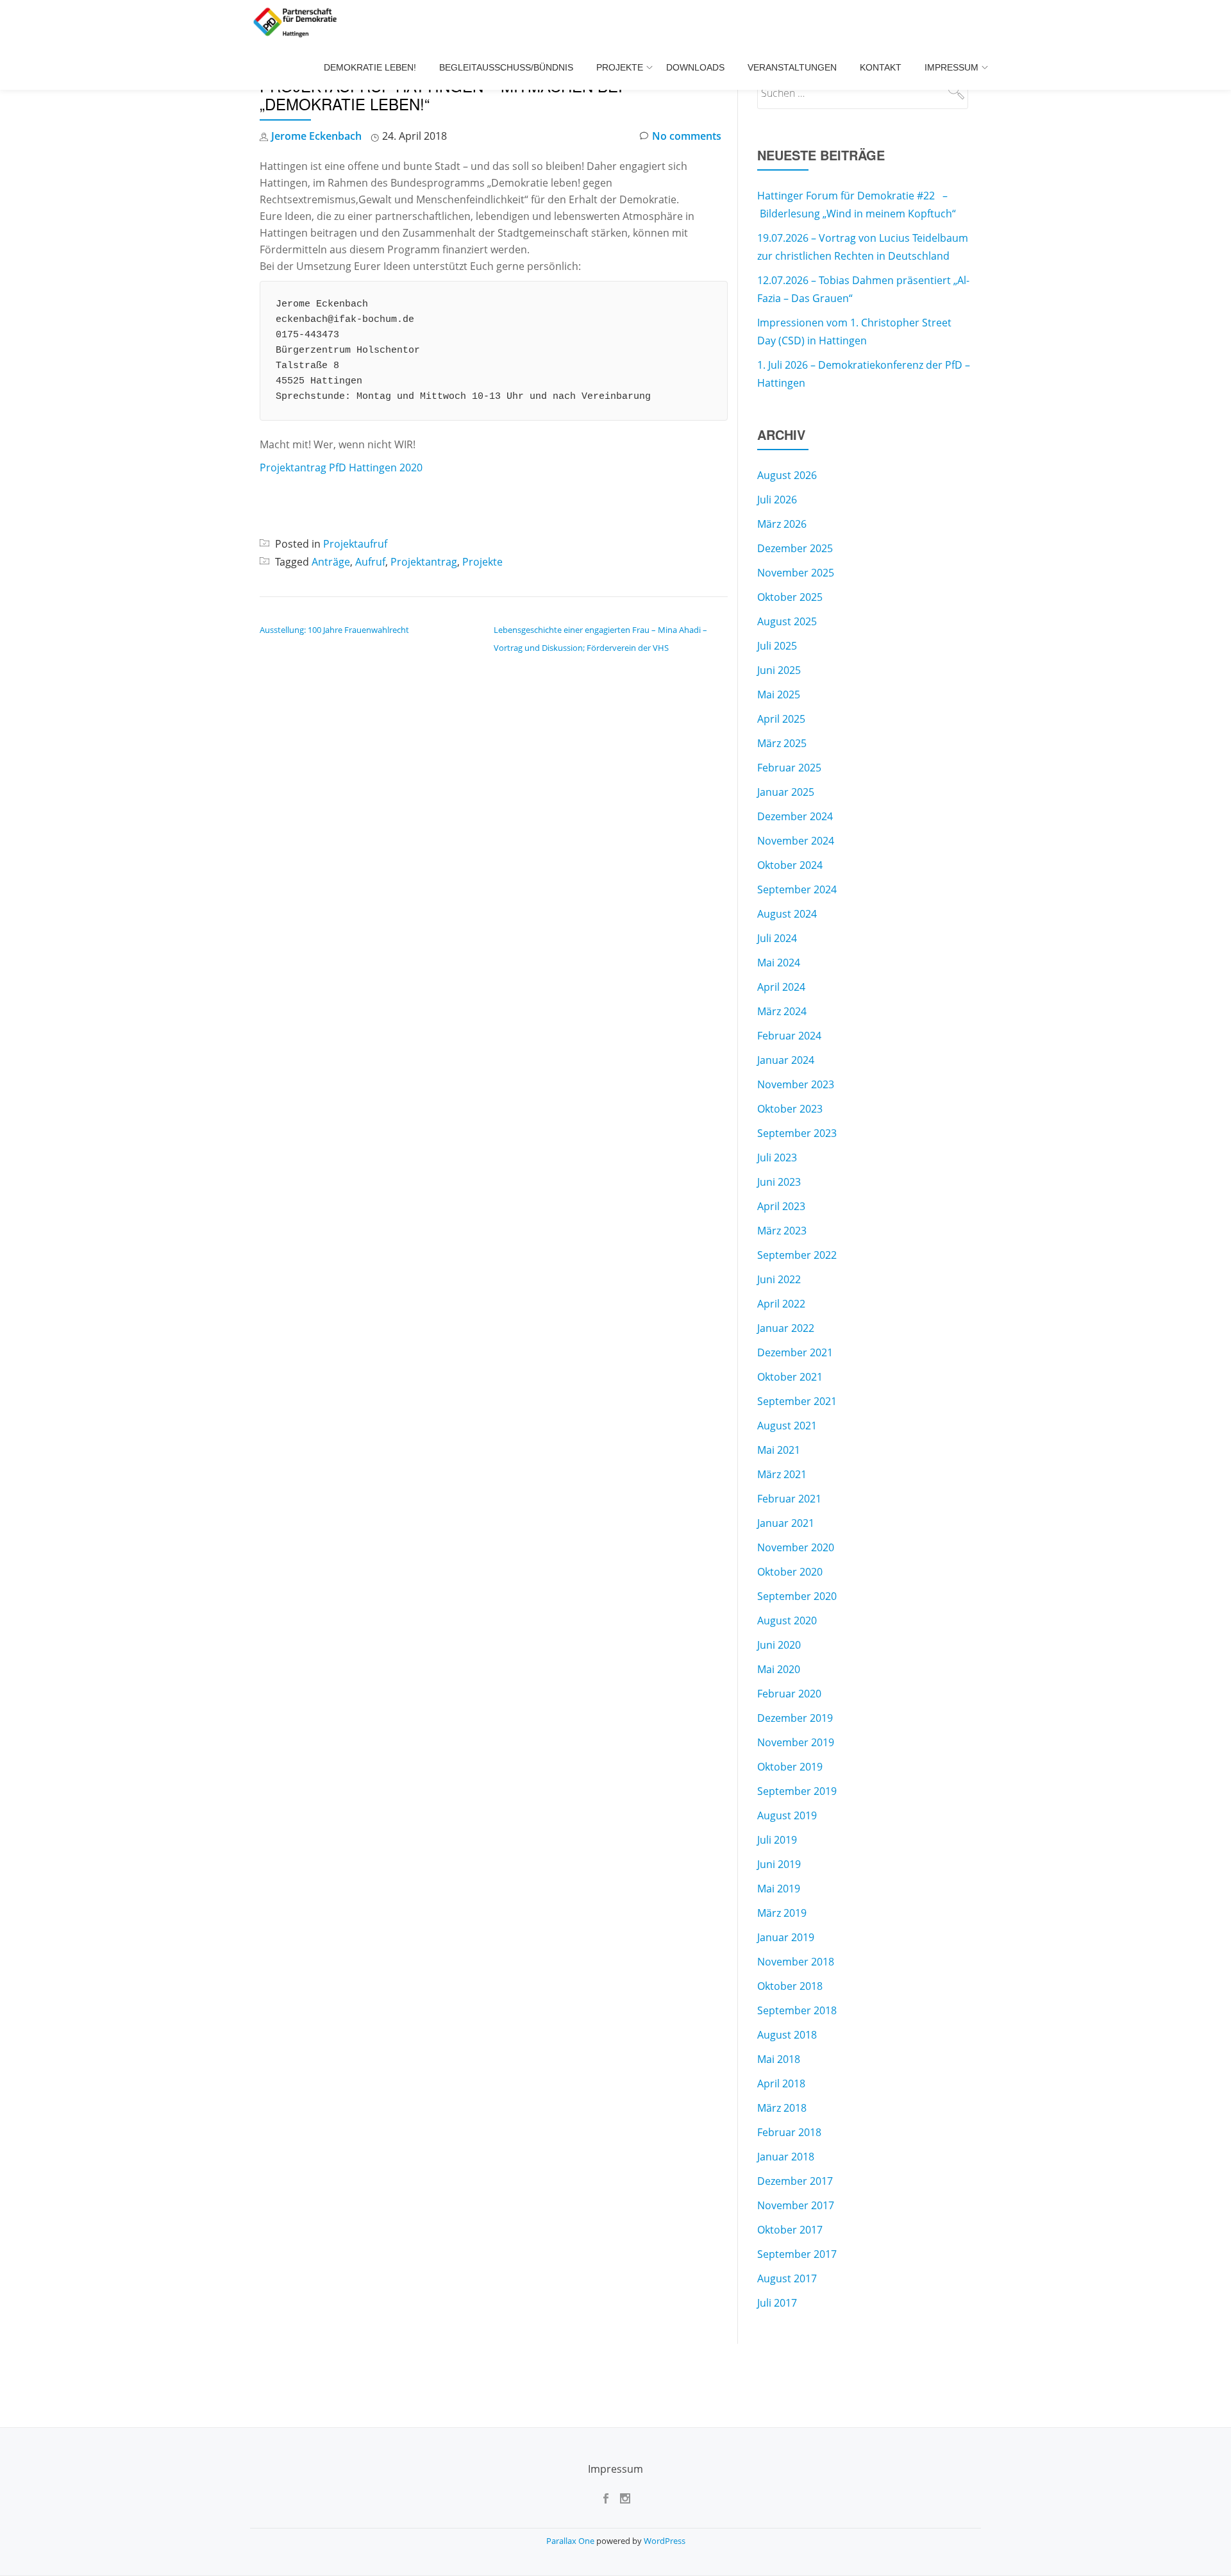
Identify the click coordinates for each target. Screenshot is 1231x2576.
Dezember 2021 (795, 1352)
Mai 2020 (779, 1669)
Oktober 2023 (790, 1109)
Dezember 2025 (795, 548)
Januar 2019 (786, 1937)
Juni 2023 (779, 1182)
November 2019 (796, 1742)
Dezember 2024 (795, 816)
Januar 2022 (786, 1328)
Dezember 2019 (795, 1718)
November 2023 (796, 1084)
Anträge (331, 562)
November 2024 (796, 841)
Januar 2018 (786, 2157)
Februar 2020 (789, 1694)
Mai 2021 (779, 1450)
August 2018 (787, 2035)
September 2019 (797, 1791)
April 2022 (781, 1304)
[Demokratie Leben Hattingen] (297, 22)
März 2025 (782, 743)
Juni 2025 (779, 670)
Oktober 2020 (790, 1572)
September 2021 (797, 1401)
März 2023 (782, 1231)
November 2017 (796, 2205)
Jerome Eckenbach (316, 136)
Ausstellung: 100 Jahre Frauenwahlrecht (334, 630)
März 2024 (782, 1011)
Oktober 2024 (790, 865)
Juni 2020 (779, 1645)
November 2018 (796, 1962)
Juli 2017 (777, 2303)
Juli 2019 (777, 1840)
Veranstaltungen (792, 67)
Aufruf (370, 562)
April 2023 (781, 1206)
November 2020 (796, 1547)
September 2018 (797, 2010)
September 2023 (797, 1133)
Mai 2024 (779, 963)
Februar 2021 (789, 1499)
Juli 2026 (777, 500)
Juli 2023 (777, 1158)
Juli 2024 (777, 938)
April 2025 (781, 719)
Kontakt (881, 67)
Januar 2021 (786, 1523)
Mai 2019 (779, 1889)
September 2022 (797, 1255)
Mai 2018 (779, 2059)
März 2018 (782, 2108)
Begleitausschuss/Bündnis (506, 67)
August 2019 (787, 1815)
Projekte (620, 67)
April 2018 (781, 2084)
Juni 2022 (779, 1279)
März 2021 (782, 1474)
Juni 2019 (779, 1864)
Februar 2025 (789, 768)
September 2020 (797, 1596)
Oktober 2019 (790, 1767)
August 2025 (787, 621)
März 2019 (782, 1913)
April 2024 (781, 987)
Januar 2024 (786, 1060)
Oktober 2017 (790, 2230)
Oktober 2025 (790, 597)
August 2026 (787, 475)
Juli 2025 (777, 646)
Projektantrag (424, 562)
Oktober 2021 (790, 1377)
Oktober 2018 (790, 1986)
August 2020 (787, 1621)
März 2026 (782, 524)
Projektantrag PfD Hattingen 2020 (341, 467)
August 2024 (787, 914)
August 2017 (787, 2278)
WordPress (665, 2541)
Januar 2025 (786, 792)
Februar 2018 (789, 2132)
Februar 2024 (789, 1036)
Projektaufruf (355, 544)
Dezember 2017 (795, 2181)
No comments (687, 136)
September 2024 (797, 889)
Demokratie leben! (370, 67)
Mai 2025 (779, 695)
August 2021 (787, 1426)
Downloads (695, 67)
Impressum (951, 67)
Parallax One (571, 2541)
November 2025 (796, 573)
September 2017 (797, 2254)
